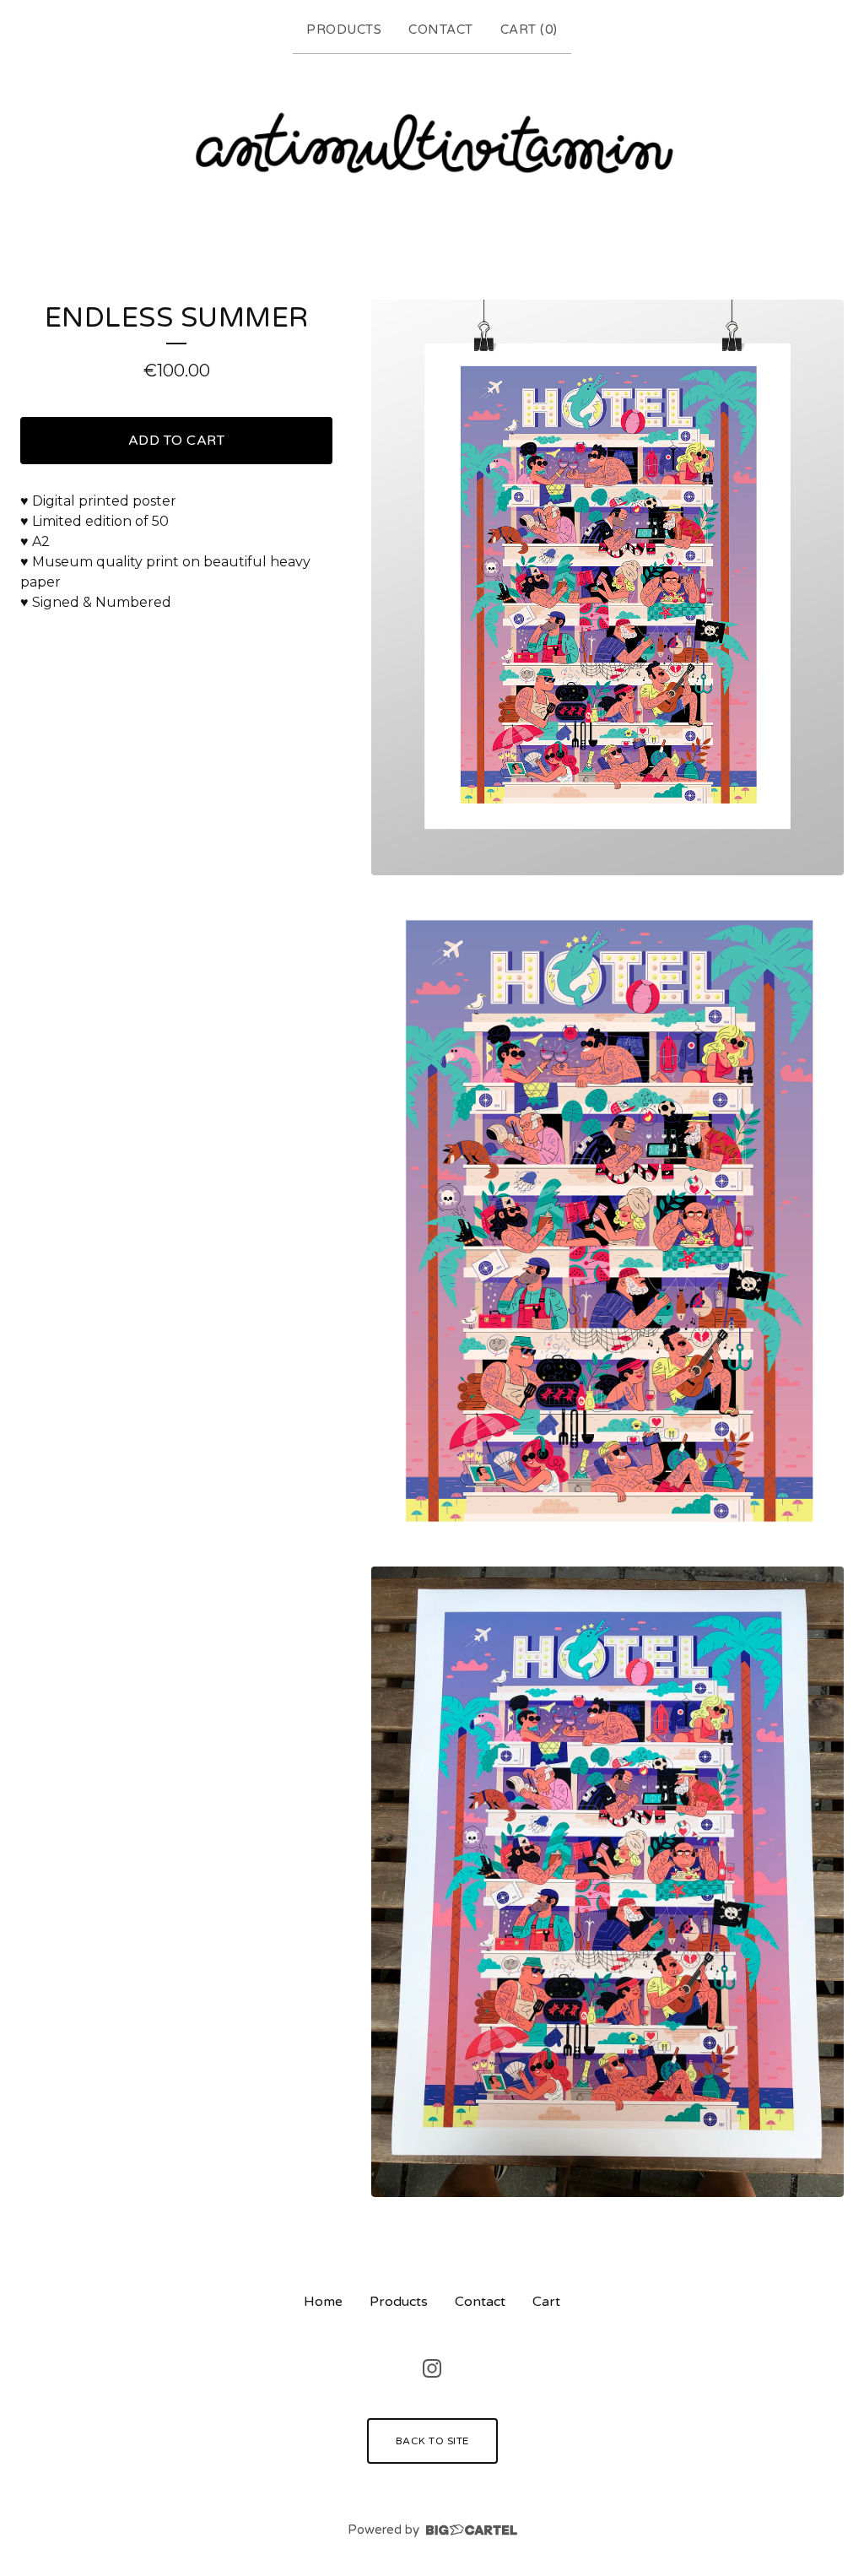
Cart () (529, 30)
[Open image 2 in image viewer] (607, 1221)
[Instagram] (432, 2368)
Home (323, 2302)
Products (344, 30)
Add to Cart (177, 441)
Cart (546, 2302)
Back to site (432, 2441)
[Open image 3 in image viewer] (607, 1882)
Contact (441, 30)
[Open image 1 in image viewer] (607, 587)
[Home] (432, 146)
